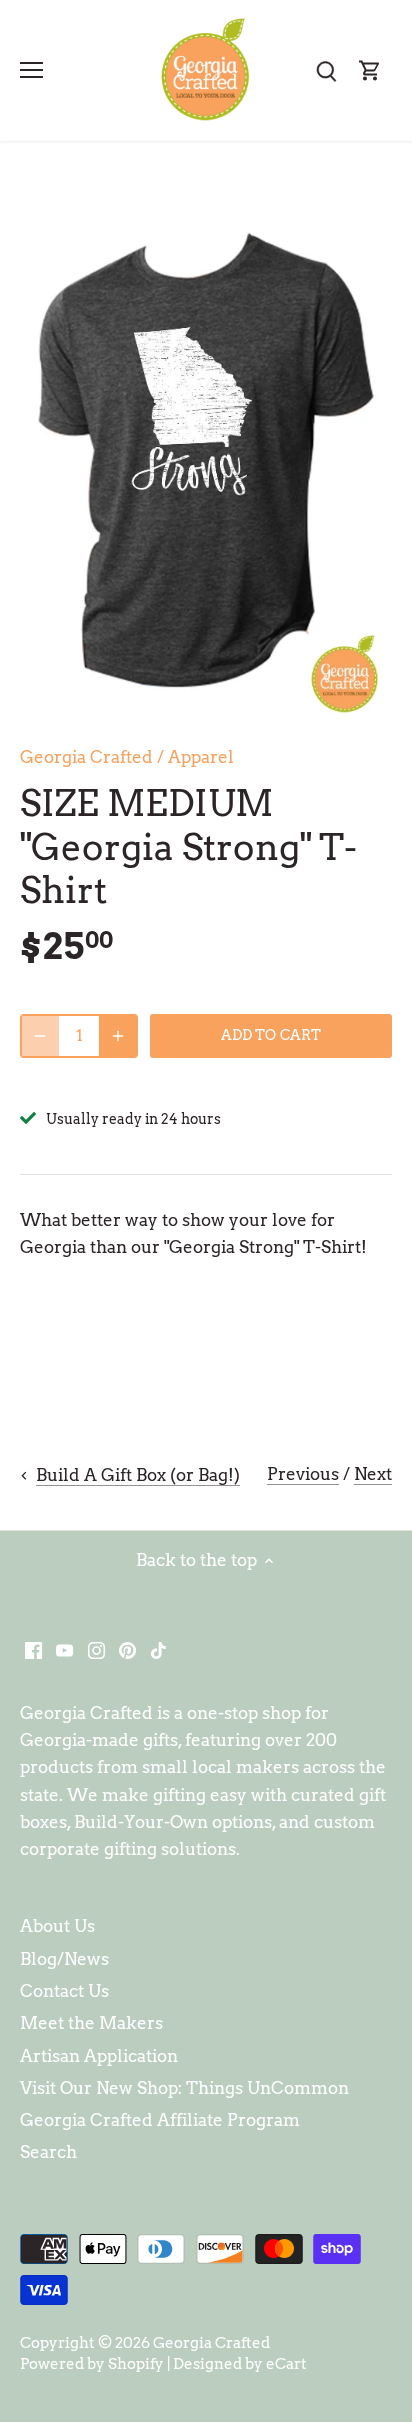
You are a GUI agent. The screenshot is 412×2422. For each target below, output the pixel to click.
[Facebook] (33, 1650)
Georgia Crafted (86, 757)
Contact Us (64, 1991)
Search (48, 2152)
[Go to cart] (370, 70)
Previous (303, 1474)
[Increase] (118, 1036)
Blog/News (64, 1959)
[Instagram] (96, 1650)
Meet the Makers (91, 2023)
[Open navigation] (31, 70)
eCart (286, 2363)
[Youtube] (64, 1650)
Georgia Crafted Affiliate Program (160, 2120)
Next (373, 1474)
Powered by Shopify (92, 2363)
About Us (57, 1926)
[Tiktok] (158, 1650)
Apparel (201, 757)
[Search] (326, 70)
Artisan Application (99, 2056)
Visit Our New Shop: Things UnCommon (184, 2088)
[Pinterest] (127, 1650)
